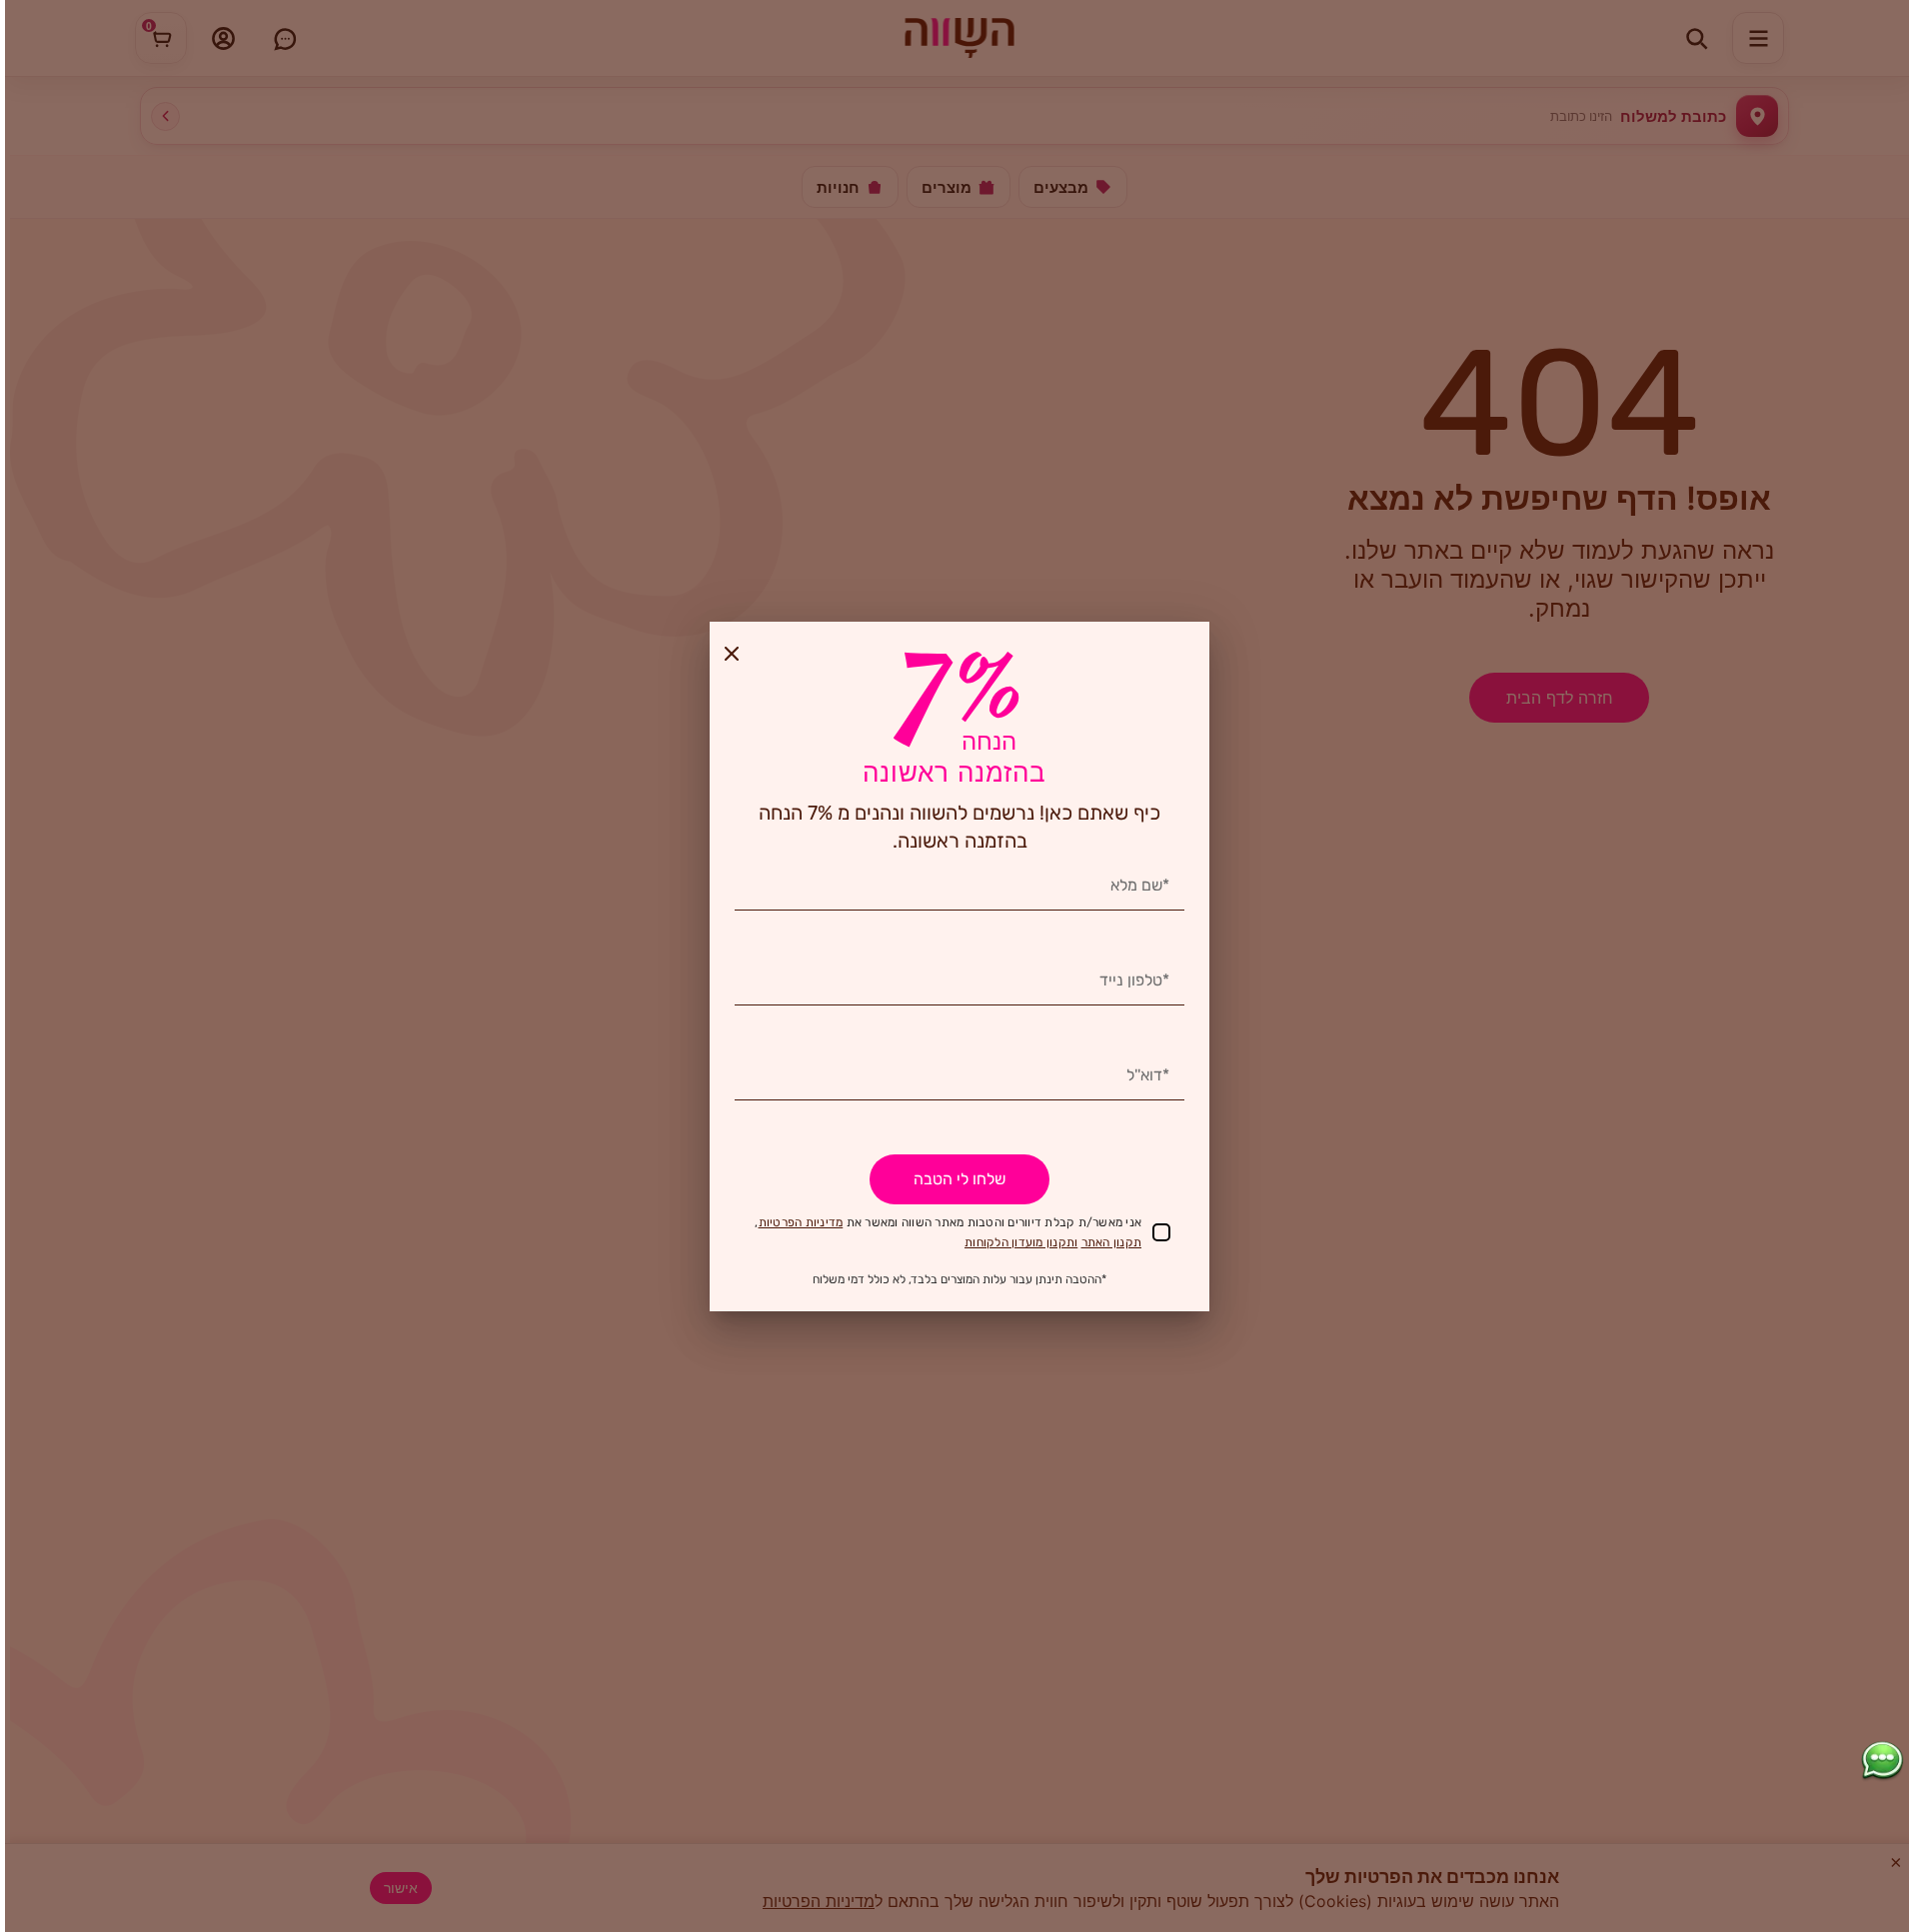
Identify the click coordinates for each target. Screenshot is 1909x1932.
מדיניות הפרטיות (801, 1222)
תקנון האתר (1112, 1242)
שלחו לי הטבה (959, 1179)
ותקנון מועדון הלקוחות (1021, 1242)
